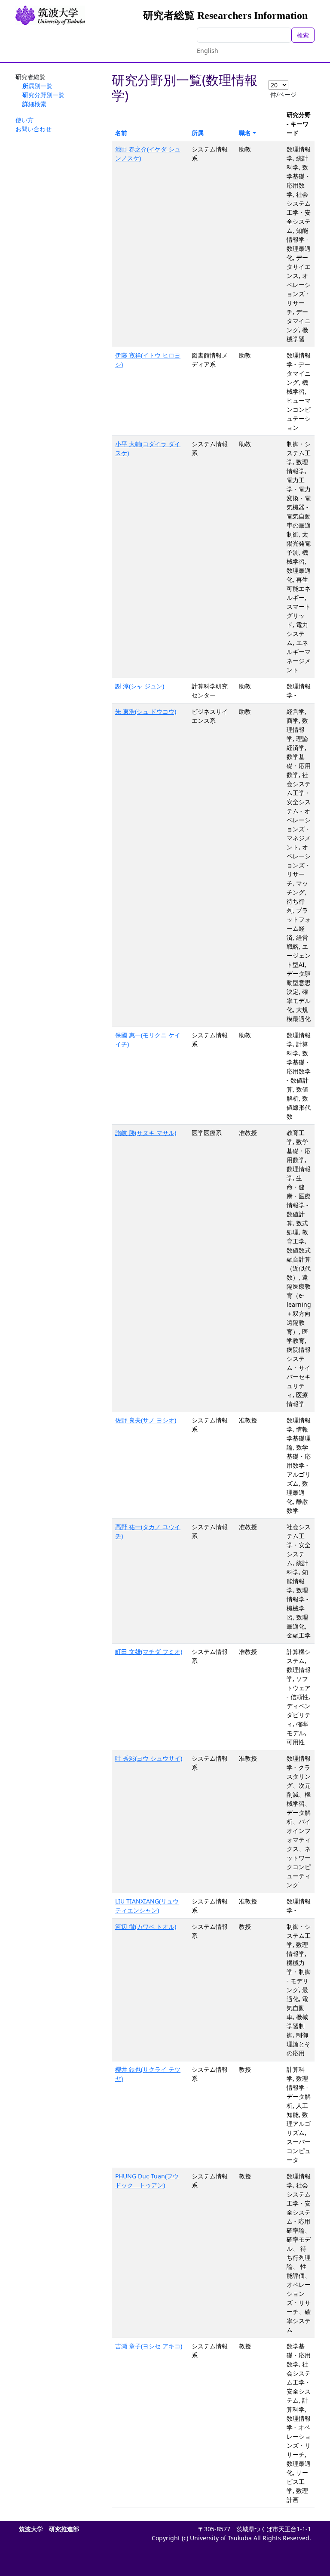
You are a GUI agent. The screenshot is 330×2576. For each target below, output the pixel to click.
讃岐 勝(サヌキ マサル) (146, 1133)
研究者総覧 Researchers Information (225, 15)
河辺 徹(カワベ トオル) (146, 1927)
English (208, 51)
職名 (245, 133)
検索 (303, 35)
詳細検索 (34, 104)
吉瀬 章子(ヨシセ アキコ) (149, 2346)
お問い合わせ (34, 129)
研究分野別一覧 (43, 95)
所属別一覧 (37, 86)
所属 (198, 133)
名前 (121, 133)
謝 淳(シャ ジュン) (140, 686)
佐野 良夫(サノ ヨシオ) (146, 1420)
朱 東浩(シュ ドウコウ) (146, 711)
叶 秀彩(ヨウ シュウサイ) (149, 1758)
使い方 (24, 120)
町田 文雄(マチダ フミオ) (149, 1652)
